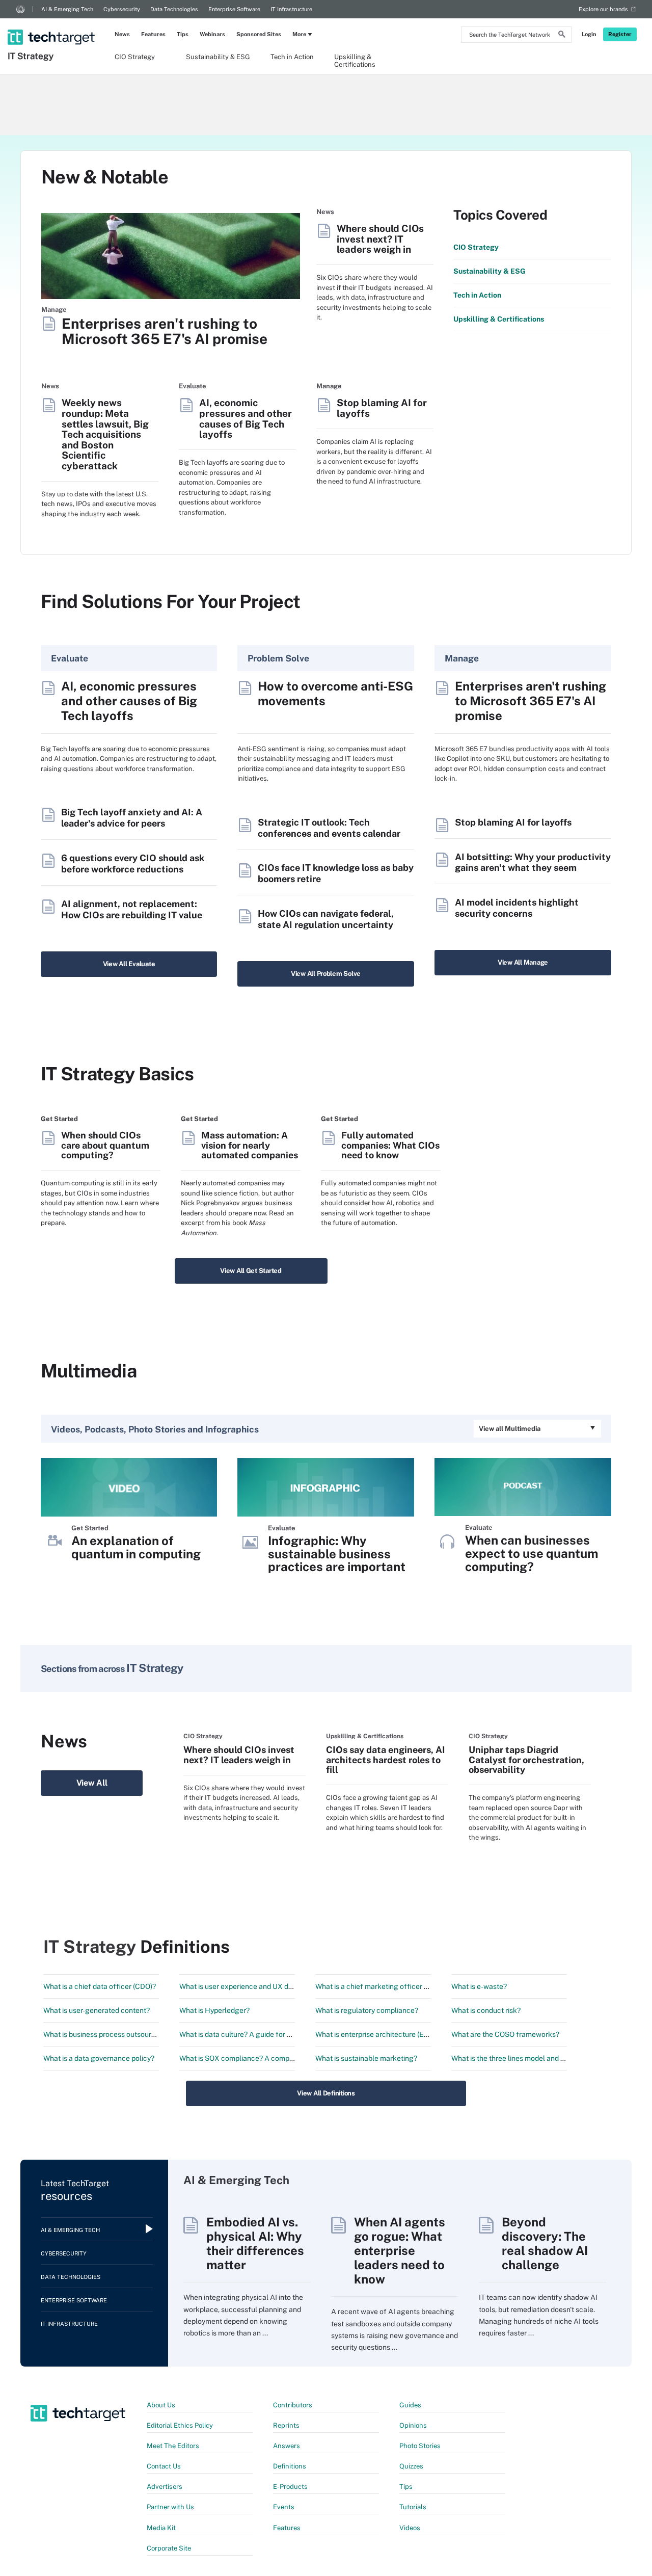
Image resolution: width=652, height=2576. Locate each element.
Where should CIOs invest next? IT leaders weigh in (380, 239)
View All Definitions (326, 2093)
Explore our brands (603, 9)
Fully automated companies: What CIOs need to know (390, 1145)
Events (284, 2507)
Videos (410, 2528)
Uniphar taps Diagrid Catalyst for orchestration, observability (526, 1760)
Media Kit (161, 2528)
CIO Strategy (135, 57)
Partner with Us (170, 2507)
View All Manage (523, 962)
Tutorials (413, 2507)
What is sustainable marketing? (366, 2058)
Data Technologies (174, 9)
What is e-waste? (479, 1986)
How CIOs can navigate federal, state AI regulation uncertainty (326, 919)
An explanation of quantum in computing (136, 1547)
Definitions (290, 2466)
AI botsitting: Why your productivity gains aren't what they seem (533, 862)
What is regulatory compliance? (367, 2010)
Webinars (212, 34)
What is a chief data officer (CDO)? (100, 1986)
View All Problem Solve (326, 974)
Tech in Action (292, 57)
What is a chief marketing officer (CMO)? (382, 1986)
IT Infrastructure (291, 9)
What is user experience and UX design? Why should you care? (281, 1986)
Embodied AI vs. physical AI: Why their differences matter (255, 2243)
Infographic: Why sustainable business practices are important (337, 1554)
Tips (183, 34)
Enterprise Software (234, 9)
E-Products (290, 2487)
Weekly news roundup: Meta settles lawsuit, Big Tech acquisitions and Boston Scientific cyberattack (105, 434)
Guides (410, 2405)
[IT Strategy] (52, 24)
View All (92, 1783)
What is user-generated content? (97, 2010)
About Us (161, 2405)
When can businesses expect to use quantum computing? (532, 1553)
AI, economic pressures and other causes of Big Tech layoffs (246, 418)
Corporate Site (169, 2548)
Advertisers (165, 2487)
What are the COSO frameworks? (505, 2034)
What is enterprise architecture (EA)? (375, 2034)
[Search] (562, 36)
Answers (287, 2446)
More (299, 34)
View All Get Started (251, 1271)
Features (153, 34)
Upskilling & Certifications (355, 60)
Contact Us (164, 2466)
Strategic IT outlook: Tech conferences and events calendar (329, 828)
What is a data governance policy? (99, 2058)
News (122, 34)
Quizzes (411, 2466)
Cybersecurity (122, 9)
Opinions (413, 2425)
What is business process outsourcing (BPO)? (116, 2034)
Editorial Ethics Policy (180, 2425)
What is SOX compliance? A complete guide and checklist (273, 2058)
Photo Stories (420, 2446)
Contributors (293, 2405)
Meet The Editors (173, 2446)
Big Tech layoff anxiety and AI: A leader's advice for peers (132, 818)
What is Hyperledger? (214, 2010)
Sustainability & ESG (218, 57)
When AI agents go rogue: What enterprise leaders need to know (400, 2250)
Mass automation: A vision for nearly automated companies (250, 1145)
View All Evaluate (129, 964)
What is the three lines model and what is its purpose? (538, 2058)
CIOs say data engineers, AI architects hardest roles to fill (386, 1760)
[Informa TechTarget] (20, 9)
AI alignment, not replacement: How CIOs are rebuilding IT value (132, 909)
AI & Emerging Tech (67, 9)
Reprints (286, 2425)
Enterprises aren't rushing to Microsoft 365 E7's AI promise (165, 331)
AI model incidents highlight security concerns (517, 908)
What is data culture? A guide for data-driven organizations (275, 2034)
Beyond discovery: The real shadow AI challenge (545, 2243)
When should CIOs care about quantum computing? (105, 1145)
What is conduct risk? (486, 2010)
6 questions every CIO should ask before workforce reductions (133, 864)
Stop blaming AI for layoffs (382, 408)
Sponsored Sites (259, 34)
